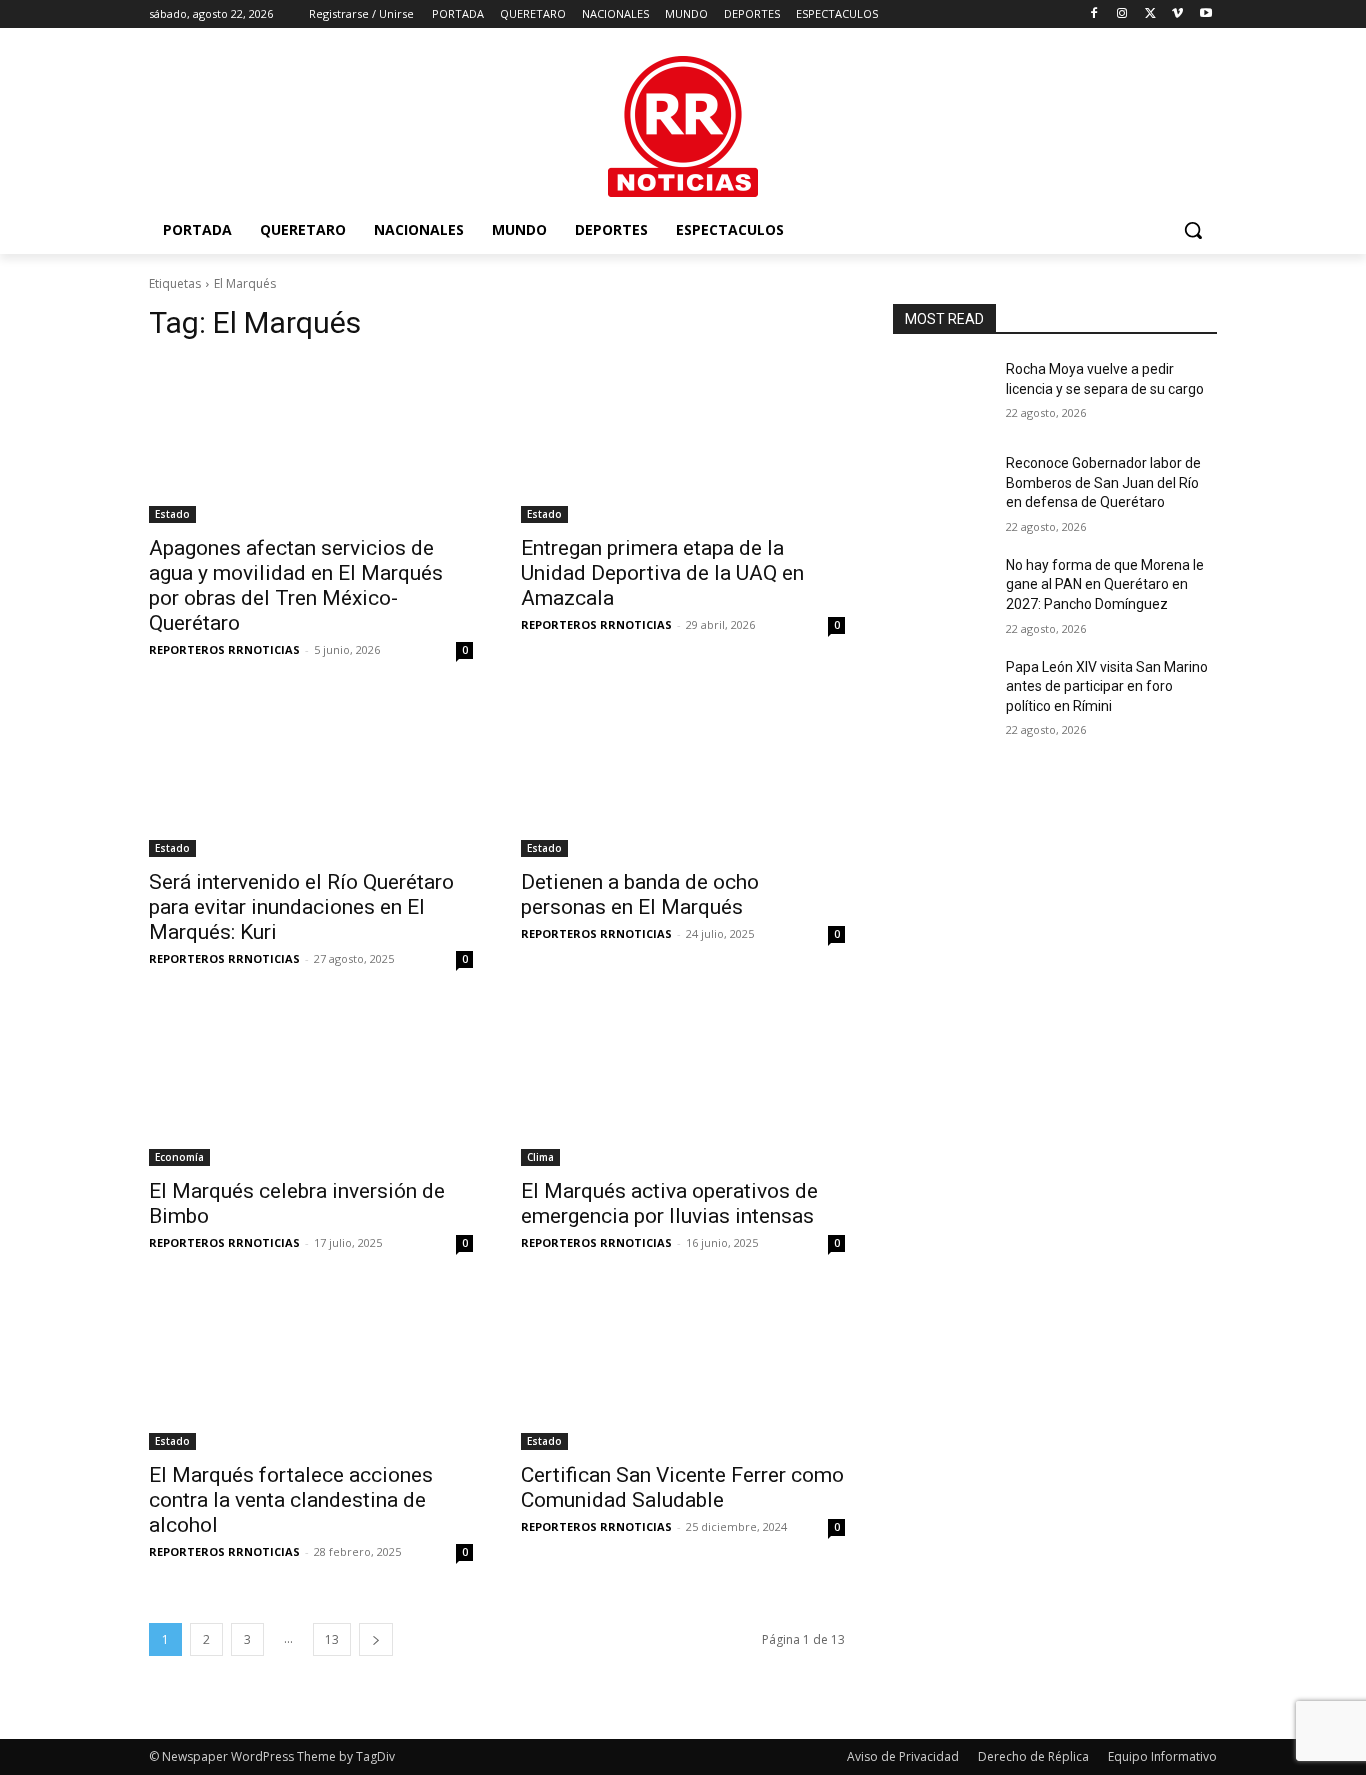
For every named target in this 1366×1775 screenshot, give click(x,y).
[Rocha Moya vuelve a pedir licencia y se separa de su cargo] (941, 394)
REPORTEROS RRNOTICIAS (224, 649)
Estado (172, 514)
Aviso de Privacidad (903, 1756)
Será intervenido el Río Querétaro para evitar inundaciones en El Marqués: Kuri (301, 907)
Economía (179, 1157)
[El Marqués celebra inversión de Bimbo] (311, 1085)
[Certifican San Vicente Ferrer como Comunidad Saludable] (683, 1369)
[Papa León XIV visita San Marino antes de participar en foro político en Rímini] (941, 692)
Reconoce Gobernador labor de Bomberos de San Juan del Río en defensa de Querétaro (1103, 482)
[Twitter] (1150, 14)
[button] (1193, 230)
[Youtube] (1205, 14)
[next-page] (376, 1639)
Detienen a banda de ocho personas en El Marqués (640, 894)
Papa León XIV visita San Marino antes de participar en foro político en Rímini (1107, 686)
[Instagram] (1122, 14)
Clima (540, 1157)
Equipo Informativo (1162, 1756)
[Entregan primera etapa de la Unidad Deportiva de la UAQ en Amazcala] (683, 442)
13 (332, 1639)
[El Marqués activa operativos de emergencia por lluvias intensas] (683, 1085)
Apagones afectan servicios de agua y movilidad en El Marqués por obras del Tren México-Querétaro (296, 585)
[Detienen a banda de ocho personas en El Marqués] (683, 776)
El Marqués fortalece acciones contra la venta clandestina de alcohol (291, 1500)
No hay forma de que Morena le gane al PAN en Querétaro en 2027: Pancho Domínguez (1105, 584)
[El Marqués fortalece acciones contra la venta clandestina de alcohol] (311, 1369)
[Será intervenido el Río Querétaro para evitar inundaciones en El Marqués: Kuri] (311, 776)
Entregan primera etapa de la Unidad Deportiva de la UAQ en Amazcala (662, 573)
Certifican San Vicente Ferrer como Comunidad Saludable (682, 1487)
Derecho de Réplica (1033, 1756)
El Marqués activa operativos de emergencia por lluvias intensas (669, 1203)
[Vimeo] (1177, 14)
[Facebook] (1094, 14)
